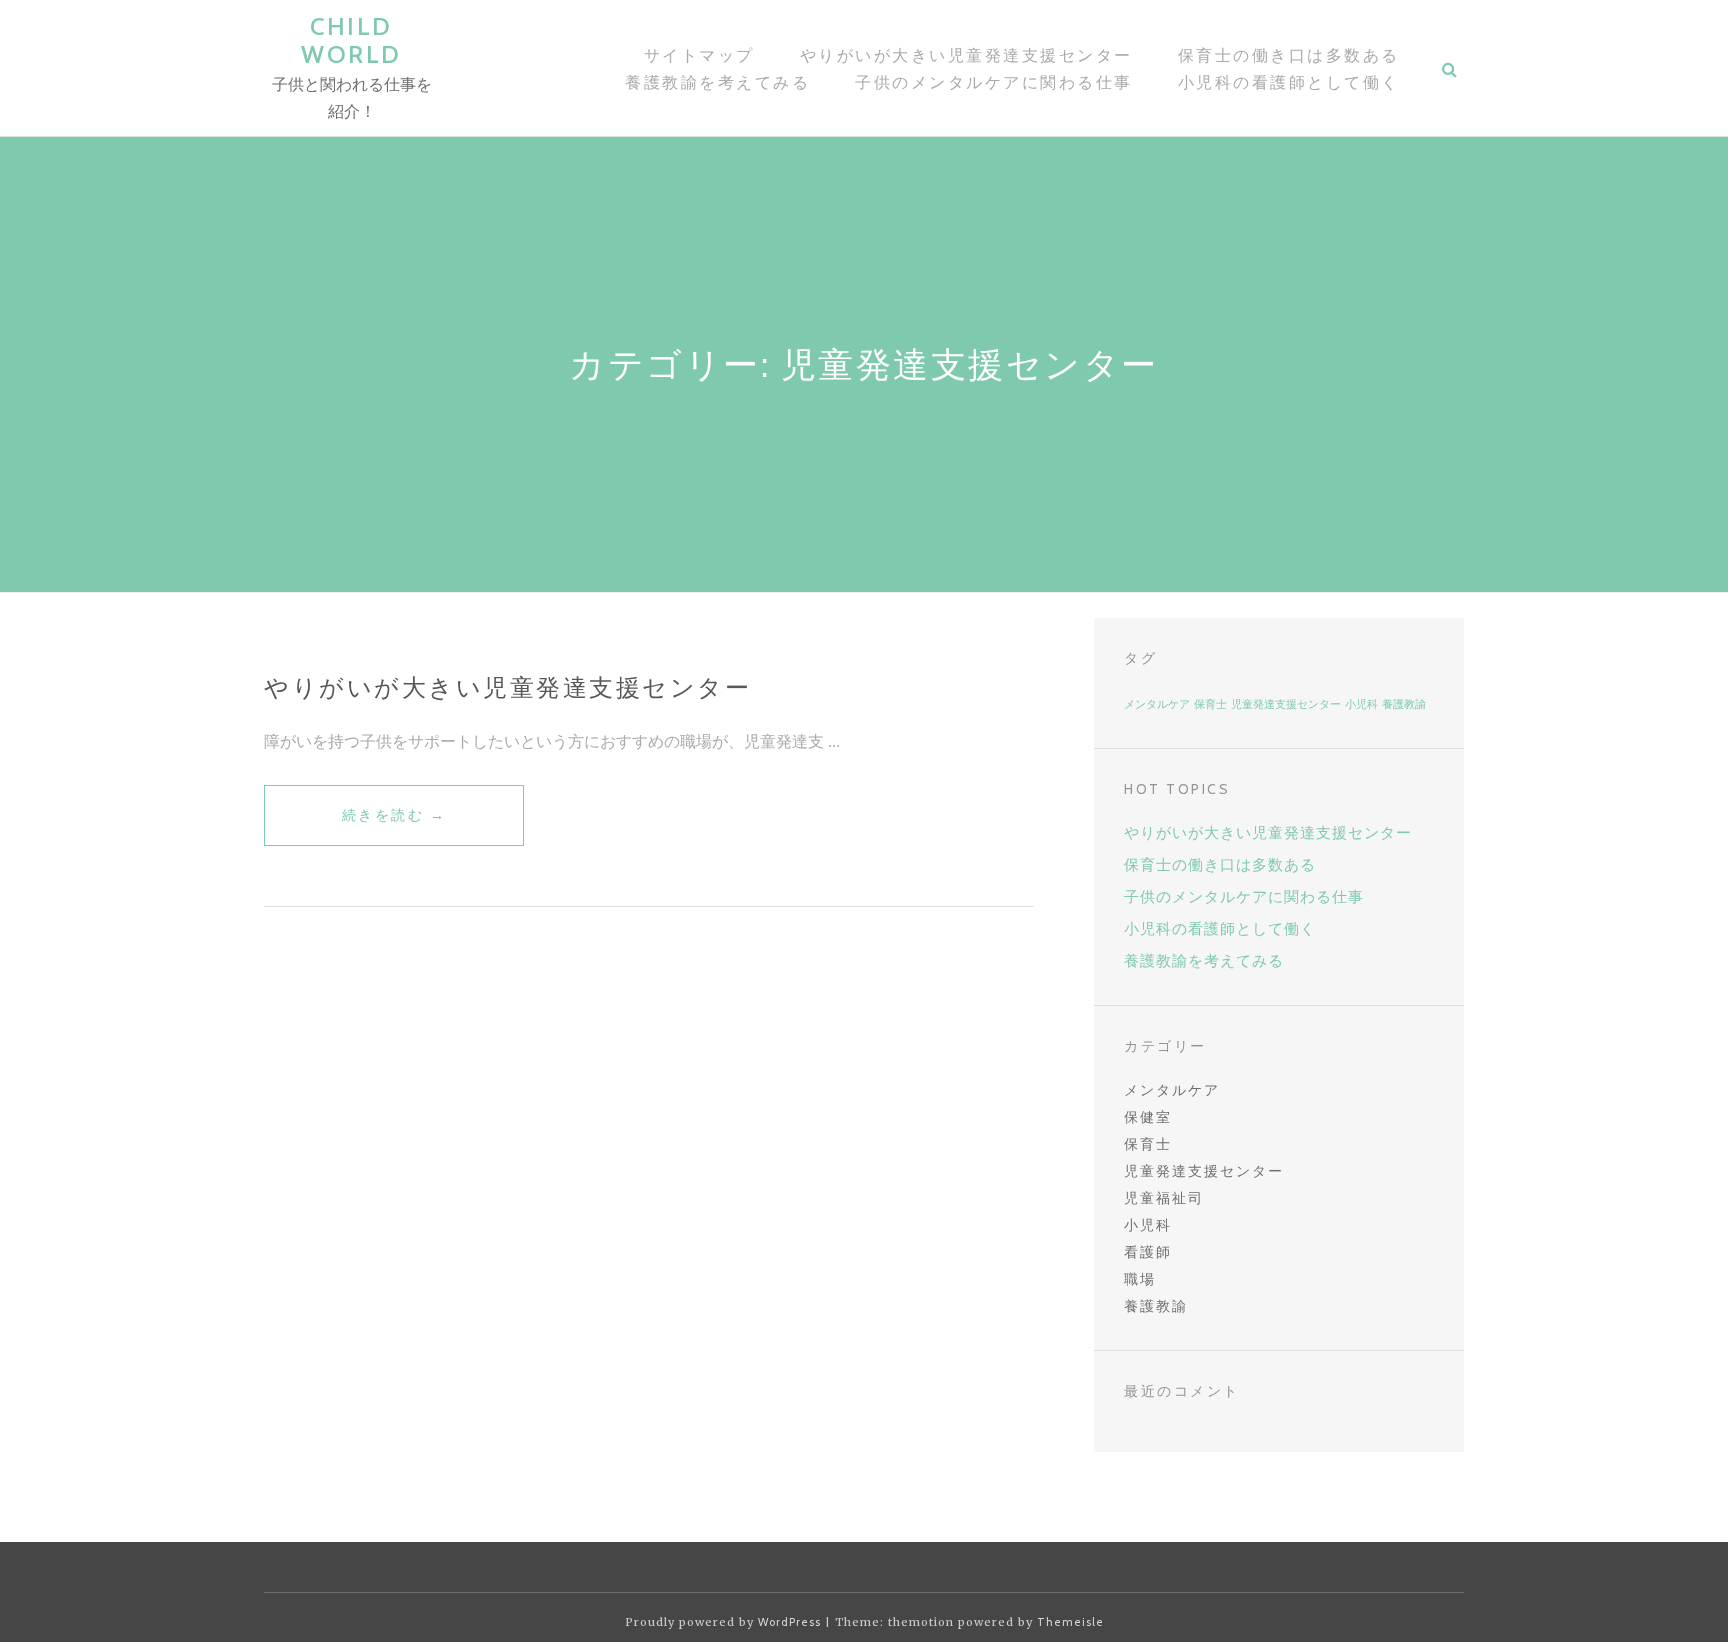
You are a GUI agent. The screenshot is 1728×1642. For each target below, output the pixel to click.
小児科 (1361, 704)
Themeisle (1070, 1622)
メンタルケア (1157, 704)
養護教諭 (1404, 704)
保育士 (1210, 704)
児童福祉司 (1164, 1198)
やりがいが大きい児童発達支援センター (966, 55)
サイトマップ (699, 55)
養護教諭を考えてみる (717, 82)
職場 (1140, 1279)
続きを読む (394, 825)
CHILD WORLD (351, 40)
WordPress (789, 1622)
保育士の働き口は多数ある (1289, 55)
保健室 (1148, 1117)
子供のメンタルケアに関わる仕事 (994, 82)
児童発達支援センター (1286, 704)
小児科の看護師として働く (1289, 82)
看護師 (1148, 1252)
